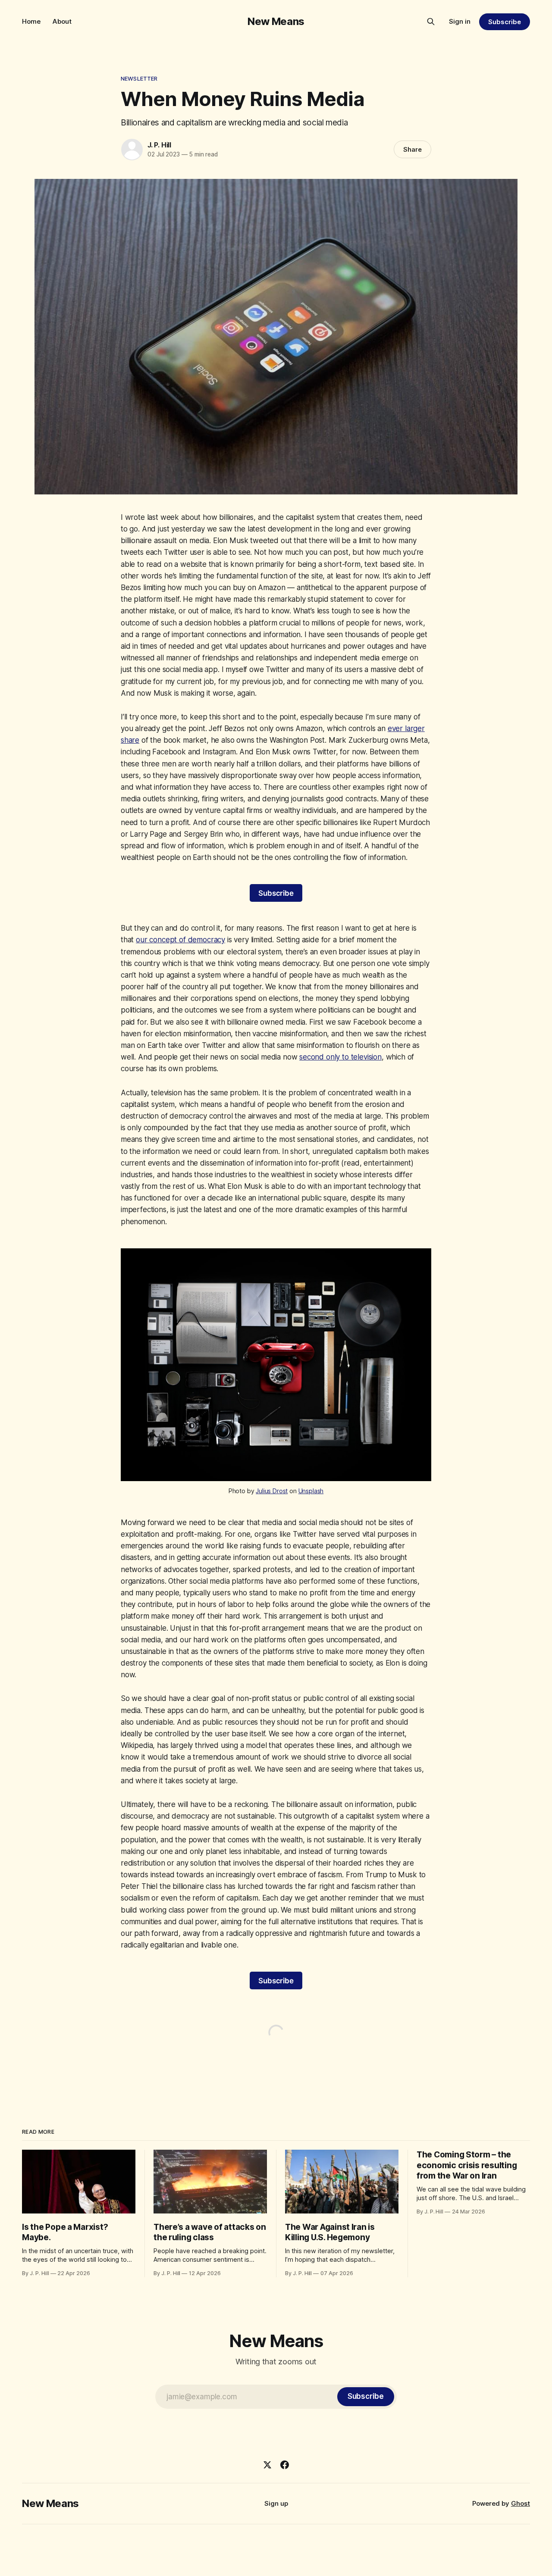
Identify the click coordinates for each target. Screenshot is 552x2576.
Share (412, 149)
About (62, 21)
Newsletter (139, 78)
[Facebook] (285, 2465)
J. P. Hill (159, 145)
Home (31, 21)
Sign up (276, 2503)
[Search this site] (431, 22)
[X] (267, 2465)
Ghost (521, 2503)
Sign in (460, 21)
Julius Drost (272, 1491)
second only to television (340, 1057)
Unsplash (311, 1491)
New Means (276, 21)
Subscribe (504, 22)
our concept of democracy (180, 940)
